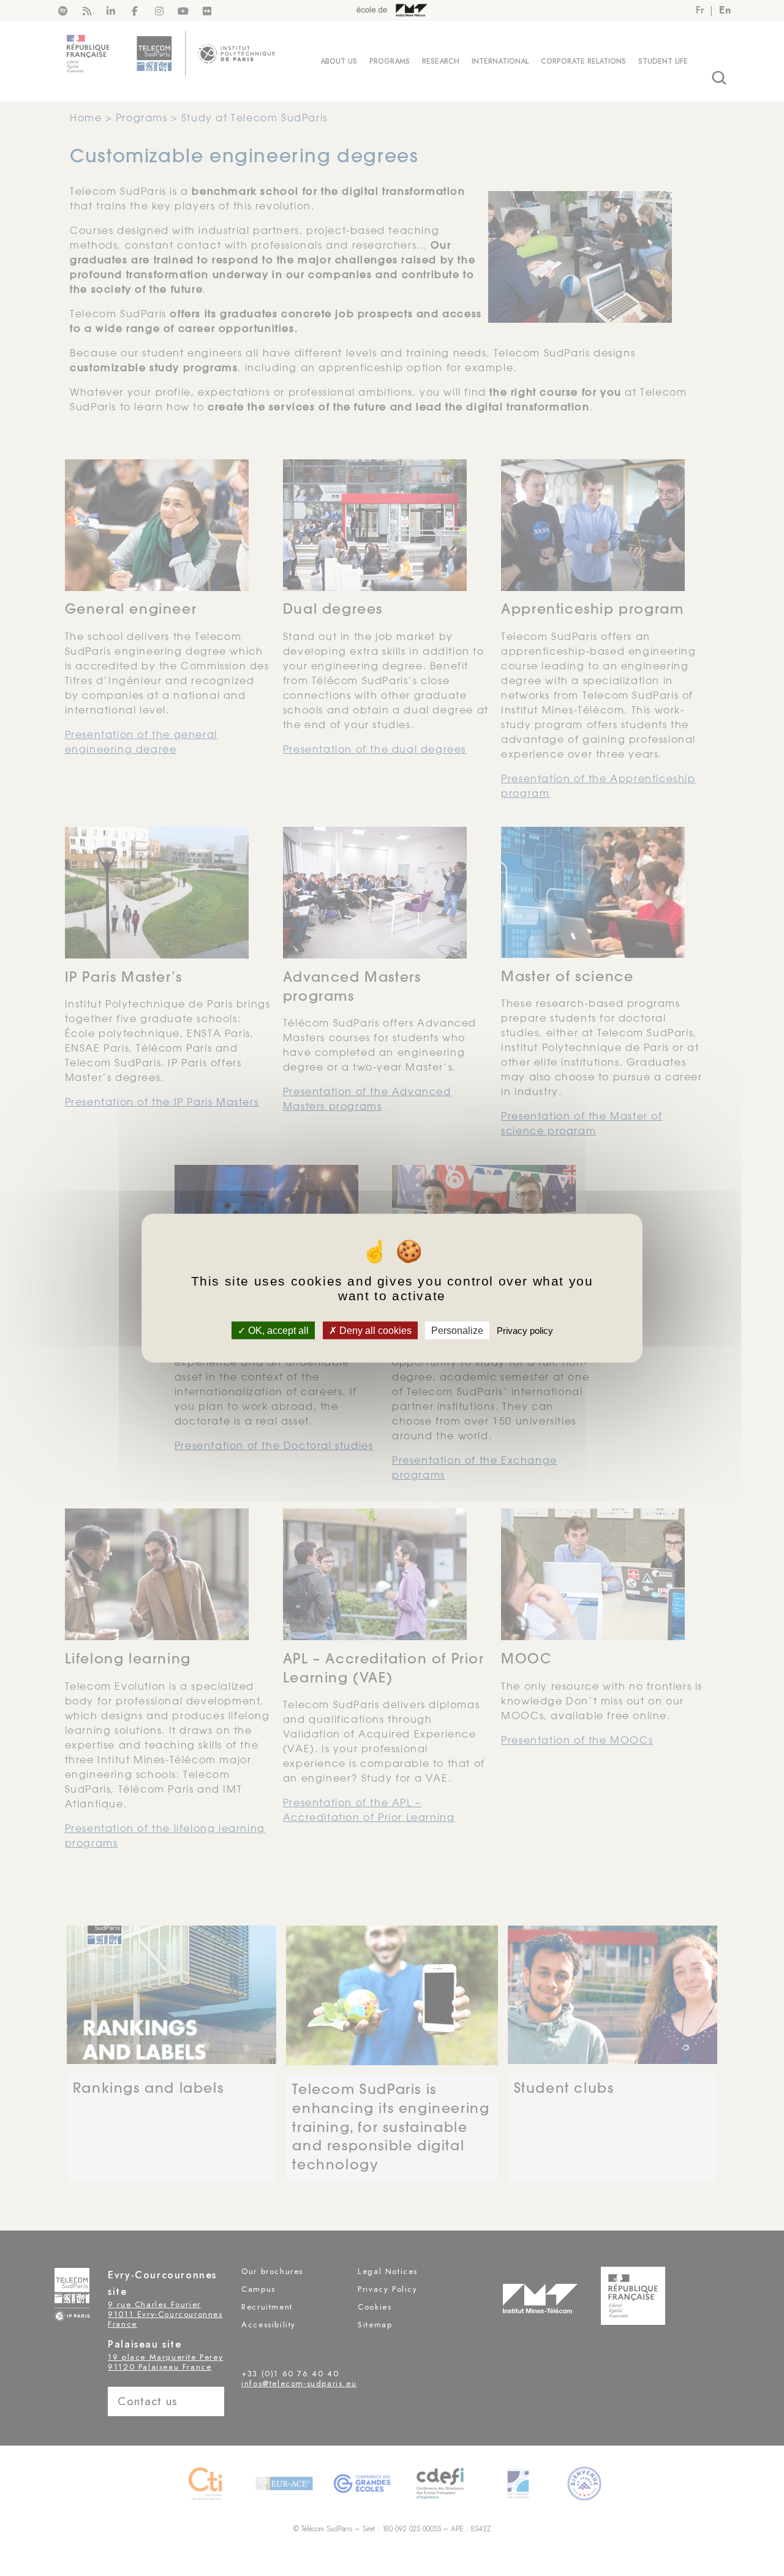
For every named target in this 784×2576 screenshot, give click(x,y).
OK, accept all (277, 1330)
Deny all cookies (374, 1330)
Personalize (457, 1330)
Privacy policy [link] (525, 1330)
